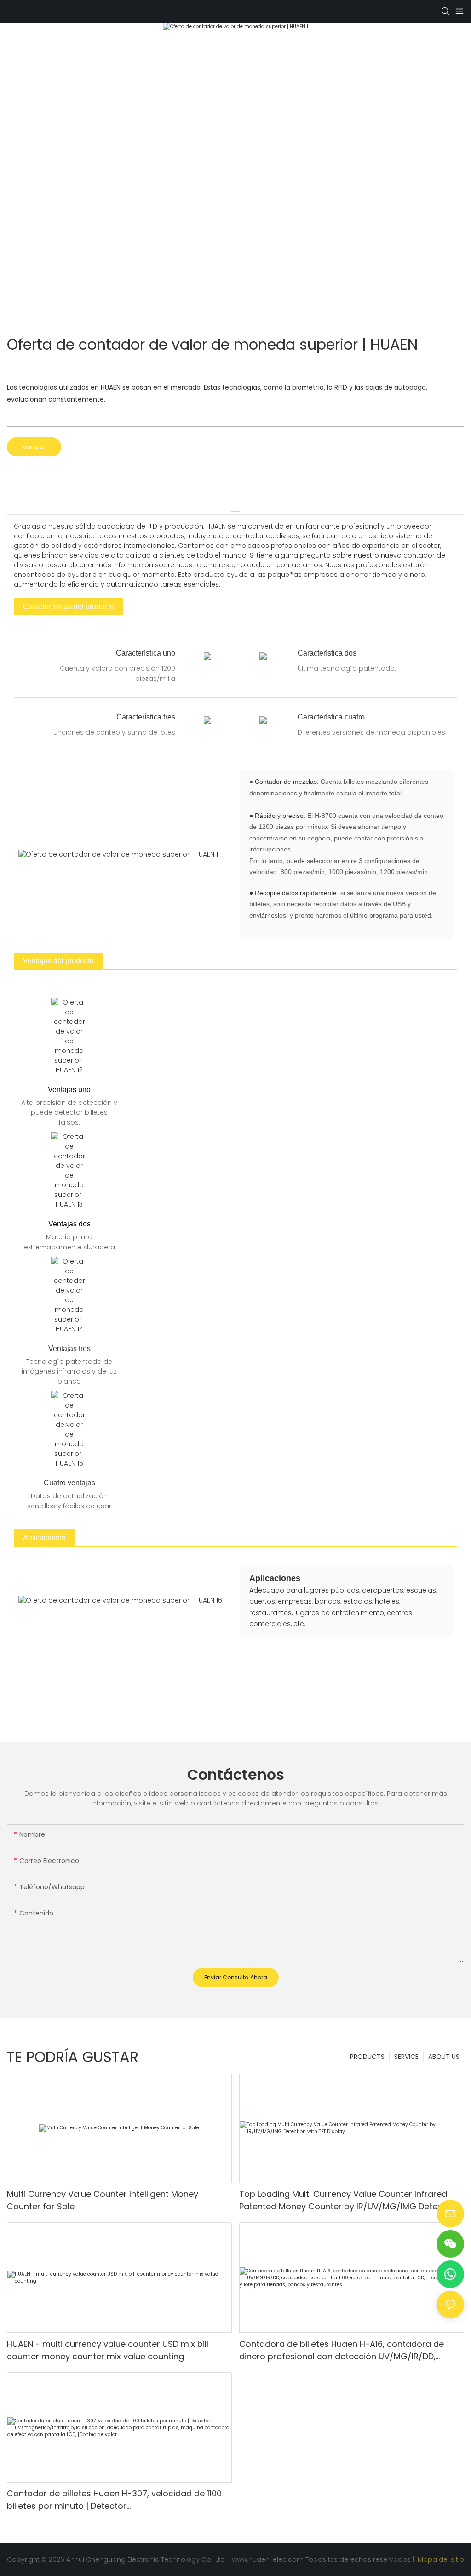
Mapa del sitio (440, 2559)
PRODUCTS (367, 2057)
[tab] (235, 508)
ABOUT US (444, 2057)
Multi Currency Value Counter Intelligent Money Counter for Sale (103, 2200)
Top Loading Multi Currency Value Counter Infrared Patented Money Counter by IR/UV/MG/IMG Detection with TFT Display (349, 2200)
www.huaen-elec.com (269, 2559)
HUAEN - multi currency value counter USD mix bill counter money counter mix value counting (108, 2350)
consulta (34, 447)
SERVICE (406, 2057)
